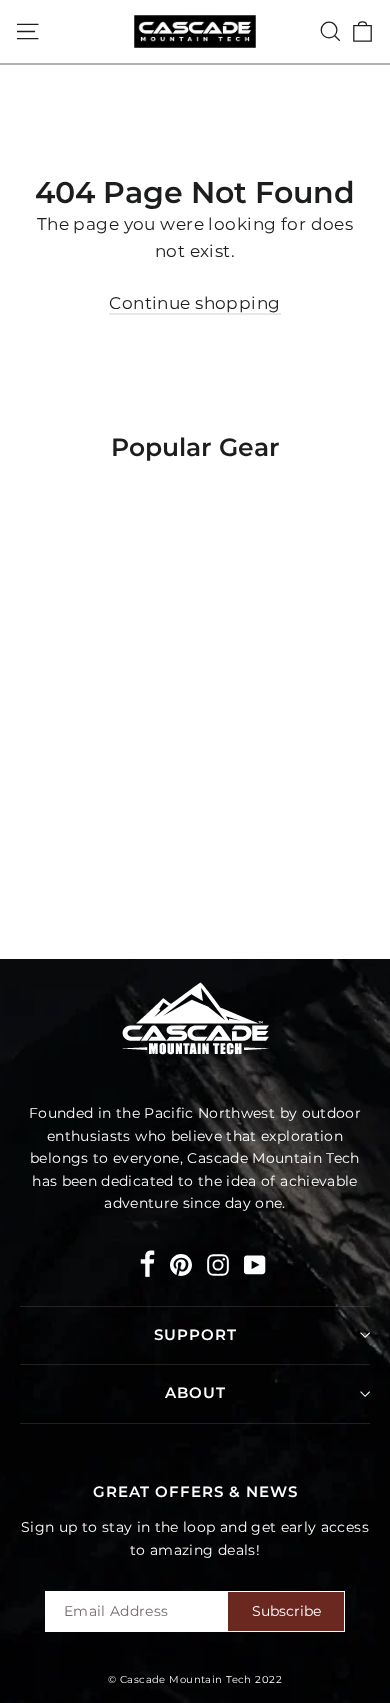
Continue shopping (194, 303)
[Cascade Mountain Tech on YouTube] (255, 1263)
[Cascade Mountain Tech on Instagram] (218, 1263)
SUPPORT (195, 1335)
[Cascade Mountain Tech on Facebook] (147, 1267)
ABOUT (195, 1393)
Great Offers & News (195, 1492)
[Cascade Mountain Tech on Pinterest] (181, 1263)
